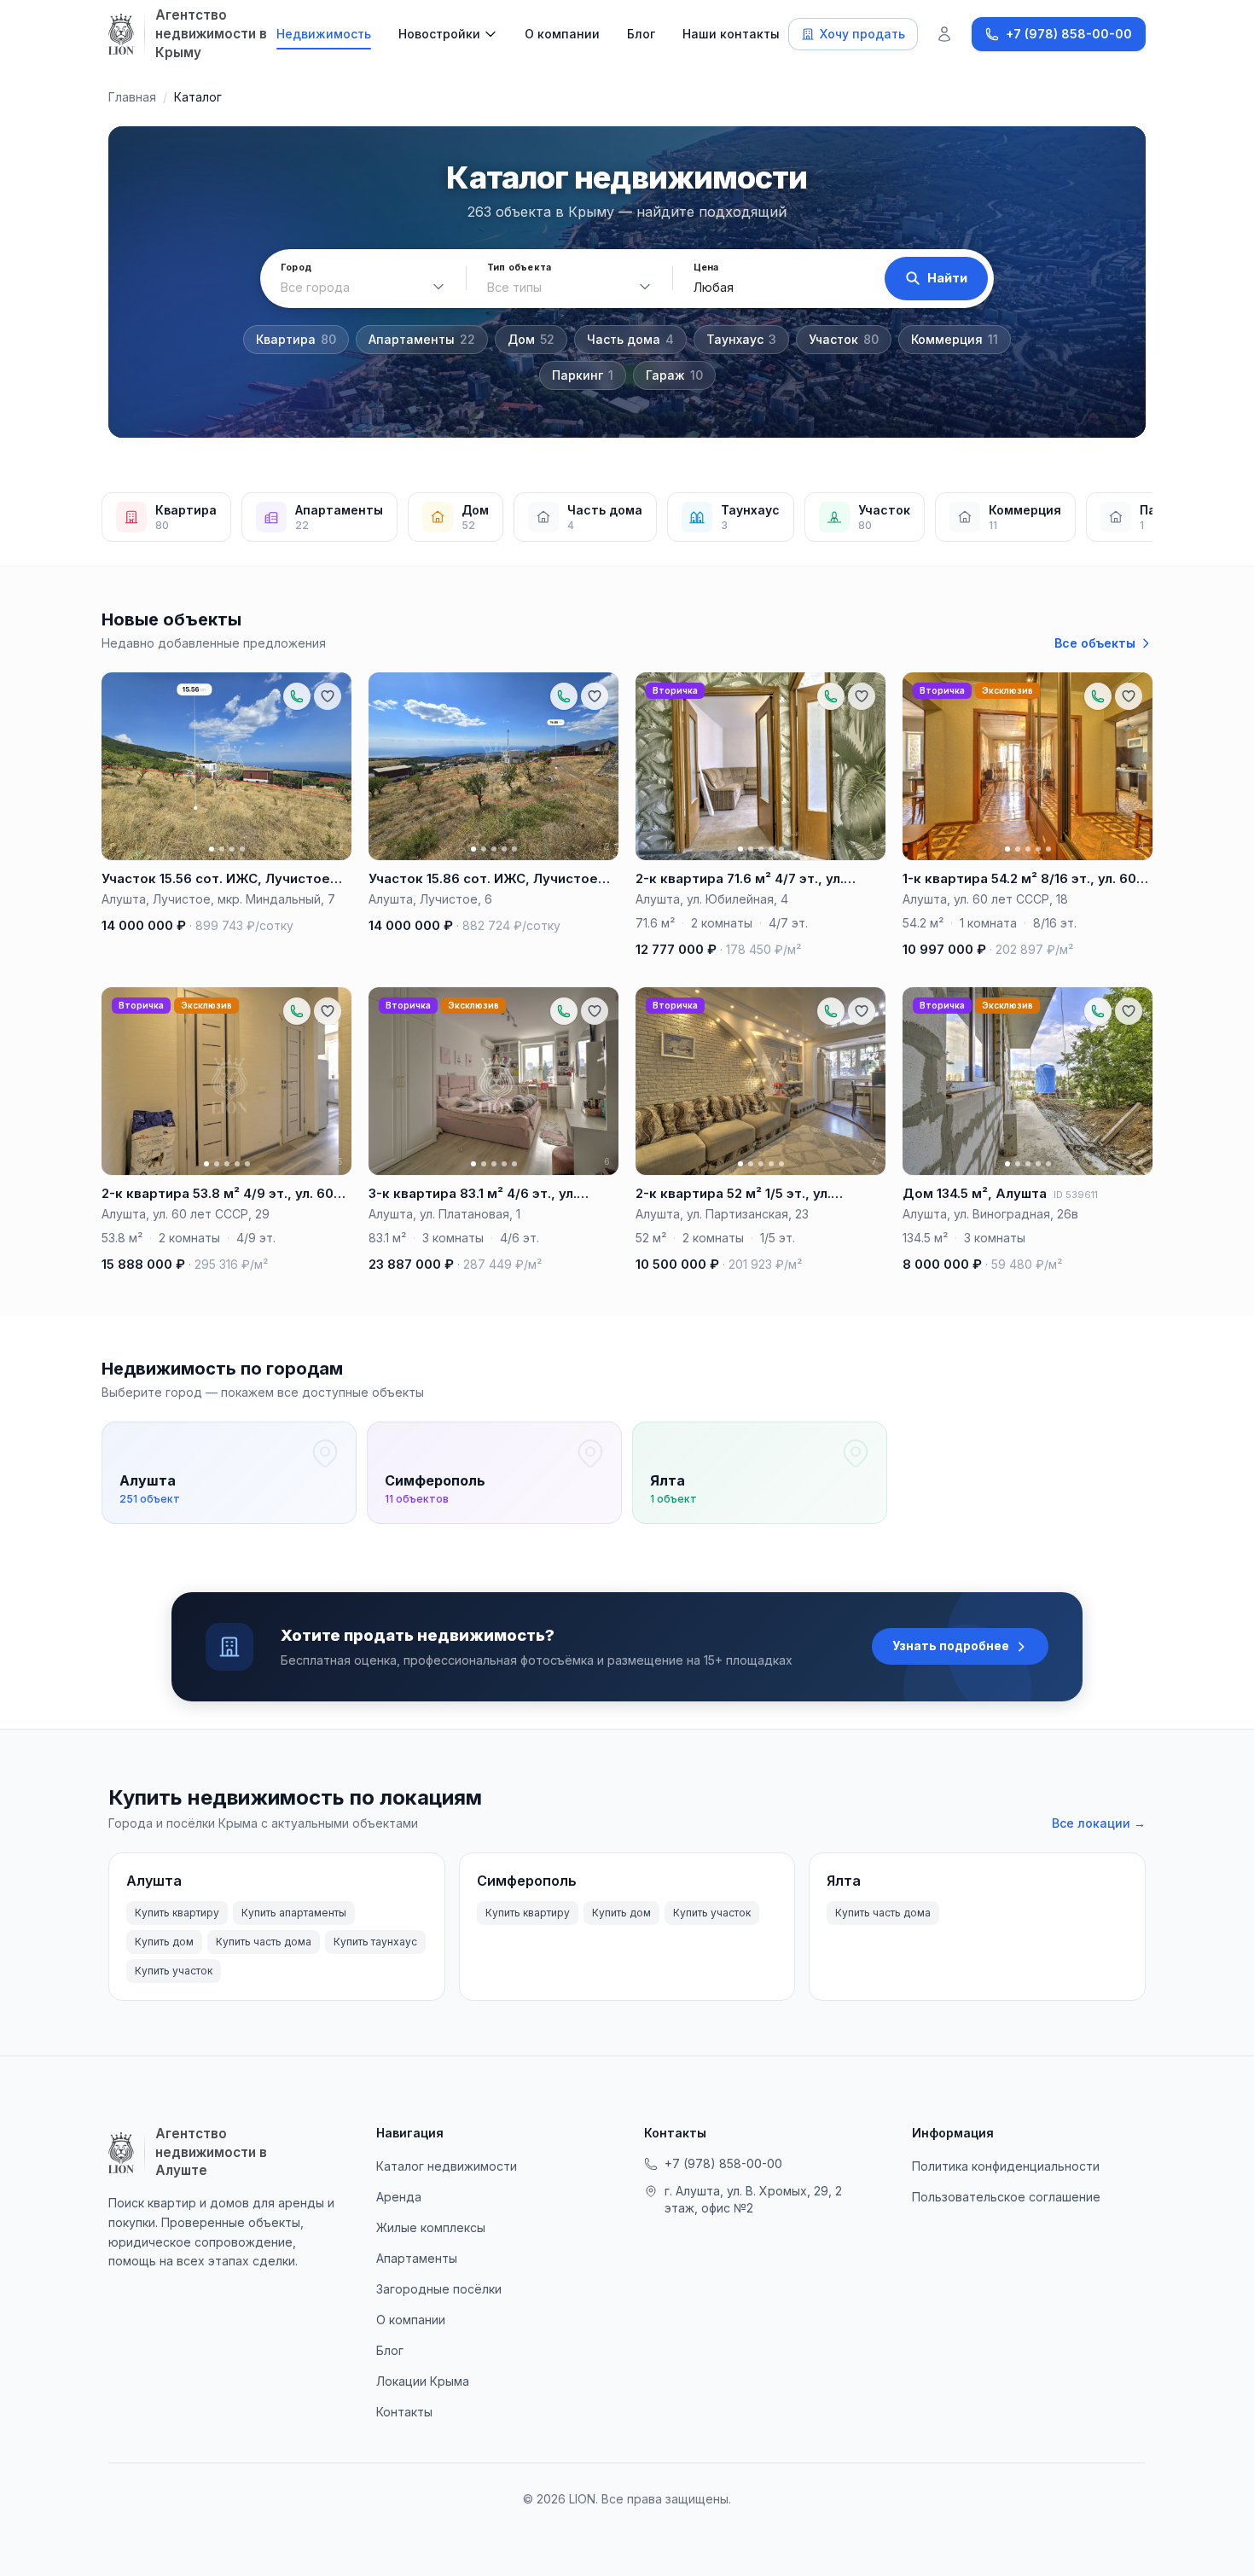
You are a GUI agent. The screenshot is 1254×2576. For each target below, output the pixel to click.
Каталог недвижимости (447, 2166)
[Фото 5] (514, 849)
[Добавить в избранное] (328, 696)
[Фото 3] (232, 849)
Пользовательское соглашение (1006, 2197)
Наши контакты (731, 34)
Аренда (399, 2197)
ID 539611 (1076, 1195)
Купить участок (174, 1971)
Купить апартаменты (294, 1913)
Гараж (674, 375)
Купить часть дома (264, 1942)
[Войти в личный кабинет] (944, 34)
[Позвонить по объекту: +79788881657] (297, 696)
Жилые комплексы (431, 2227)
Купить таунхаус (375, 1942)
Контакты (404, 2412)
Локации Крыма (423, 2381)
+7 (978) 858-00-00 (723, 2163)
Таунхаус (741, 339)
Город (296, 267)
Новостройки (439, 34)
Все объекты (1095, 643)
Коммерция (955, 339)
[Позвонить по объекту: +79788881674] (831, 696)
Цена (706, 267)
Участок (844, 339)
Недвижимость (324, 34)
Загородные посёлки (439, 2289)
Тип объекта (519, 267)
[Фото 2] (222, 849)
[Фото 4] (242, 849)
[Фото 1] (212, 849)
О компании (562, 34)
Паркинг (583, 375)
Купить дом (164, 1942)
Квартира (296, 339)
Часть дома (630, 339)
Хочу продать (862, 34)
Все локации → (1099, 1823)
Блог (641, 34)
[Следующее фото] (331, 766)
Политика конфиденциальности (1006, 2166)
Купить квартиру (177, 1913)
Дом (531, 339)
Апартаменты (422, 339)
